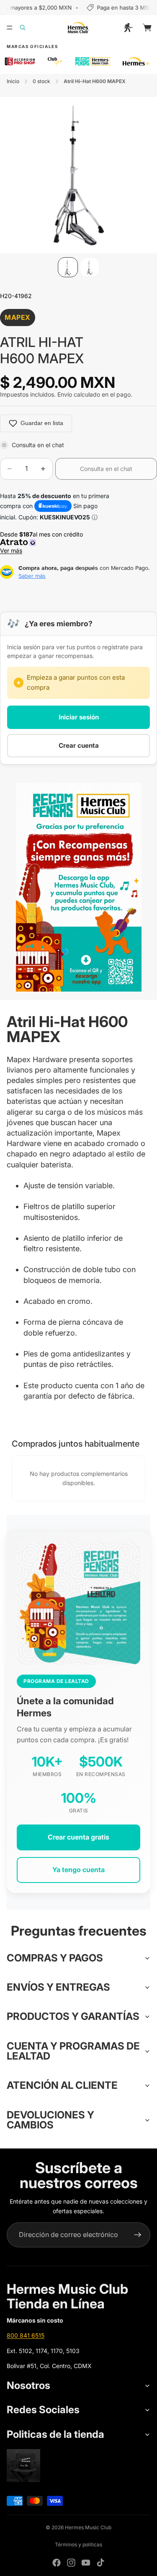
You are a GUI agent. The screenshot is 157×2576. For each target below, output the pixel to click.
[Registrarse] (138, 2235)
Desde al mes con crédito (43, 543)
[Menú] (10, 28)
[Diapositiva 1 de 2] (68, 267)
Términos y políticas (78, 2544)
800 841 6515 (26, 2335)
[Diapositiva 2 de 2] (90, 267)
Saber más (32, 576)
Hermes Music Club (88, 2527)
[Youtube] (86, 2563)
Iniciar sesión (79, 717)
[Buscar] (28, 28)
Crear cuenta (79, 745)
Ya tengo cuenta (78, 1870)
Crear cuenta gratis (78, 1837)
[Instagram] (71, 2563)
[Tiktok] (100, 2563)
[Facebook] (57, 2563)
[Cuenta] (129, 28)
